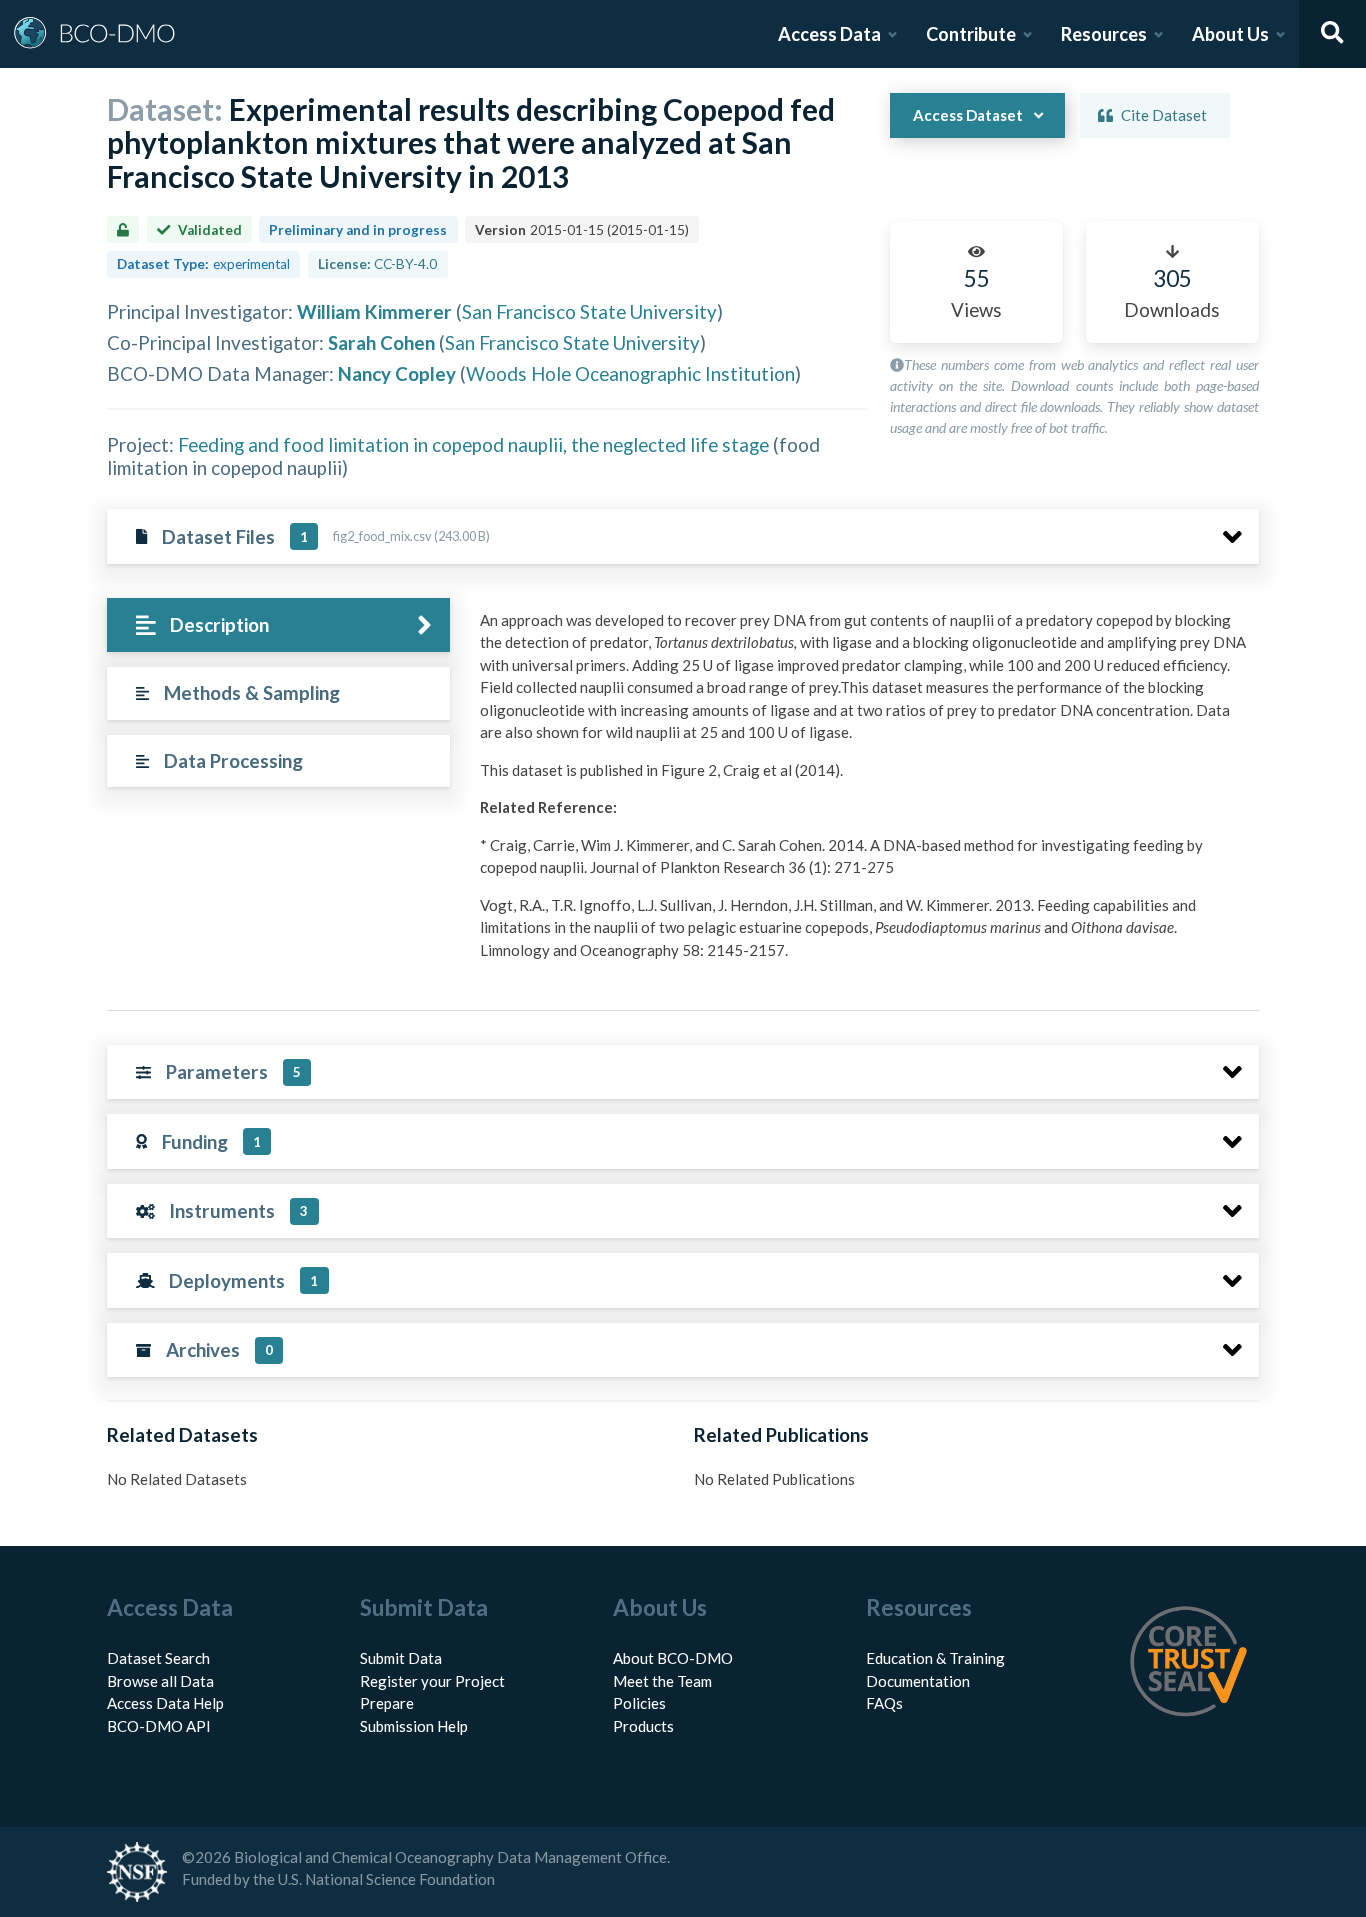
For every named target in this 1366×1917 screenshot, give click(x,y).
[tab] (278, 625)
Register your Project (432, 1681)
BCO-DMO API (159, 1726)
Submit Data (401, 1658)
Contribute (971, 34)
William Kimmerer (374, 311)
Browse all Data (160, 1681)
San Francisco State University (589, 311)
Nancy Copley (397, 373)
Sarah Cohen (381, 342)
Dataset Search (158, 1658)
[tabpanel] (864, 793)
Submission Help (414, 1726)
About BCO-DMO (673, 1658)
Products (643, 1726)
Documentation (918, 1681)
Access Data (829, 34)
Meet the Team (662, 1681)
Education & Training (935, 1658)
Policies (639, 1703)
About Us (1230, 34)
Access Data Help (165, 1703)
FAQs (884, 1703)
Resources (1104, 34)
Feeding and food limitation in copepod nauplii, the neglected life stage (473, 444)
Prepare (387, 1703)
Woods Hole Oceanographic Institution (630, 373)
